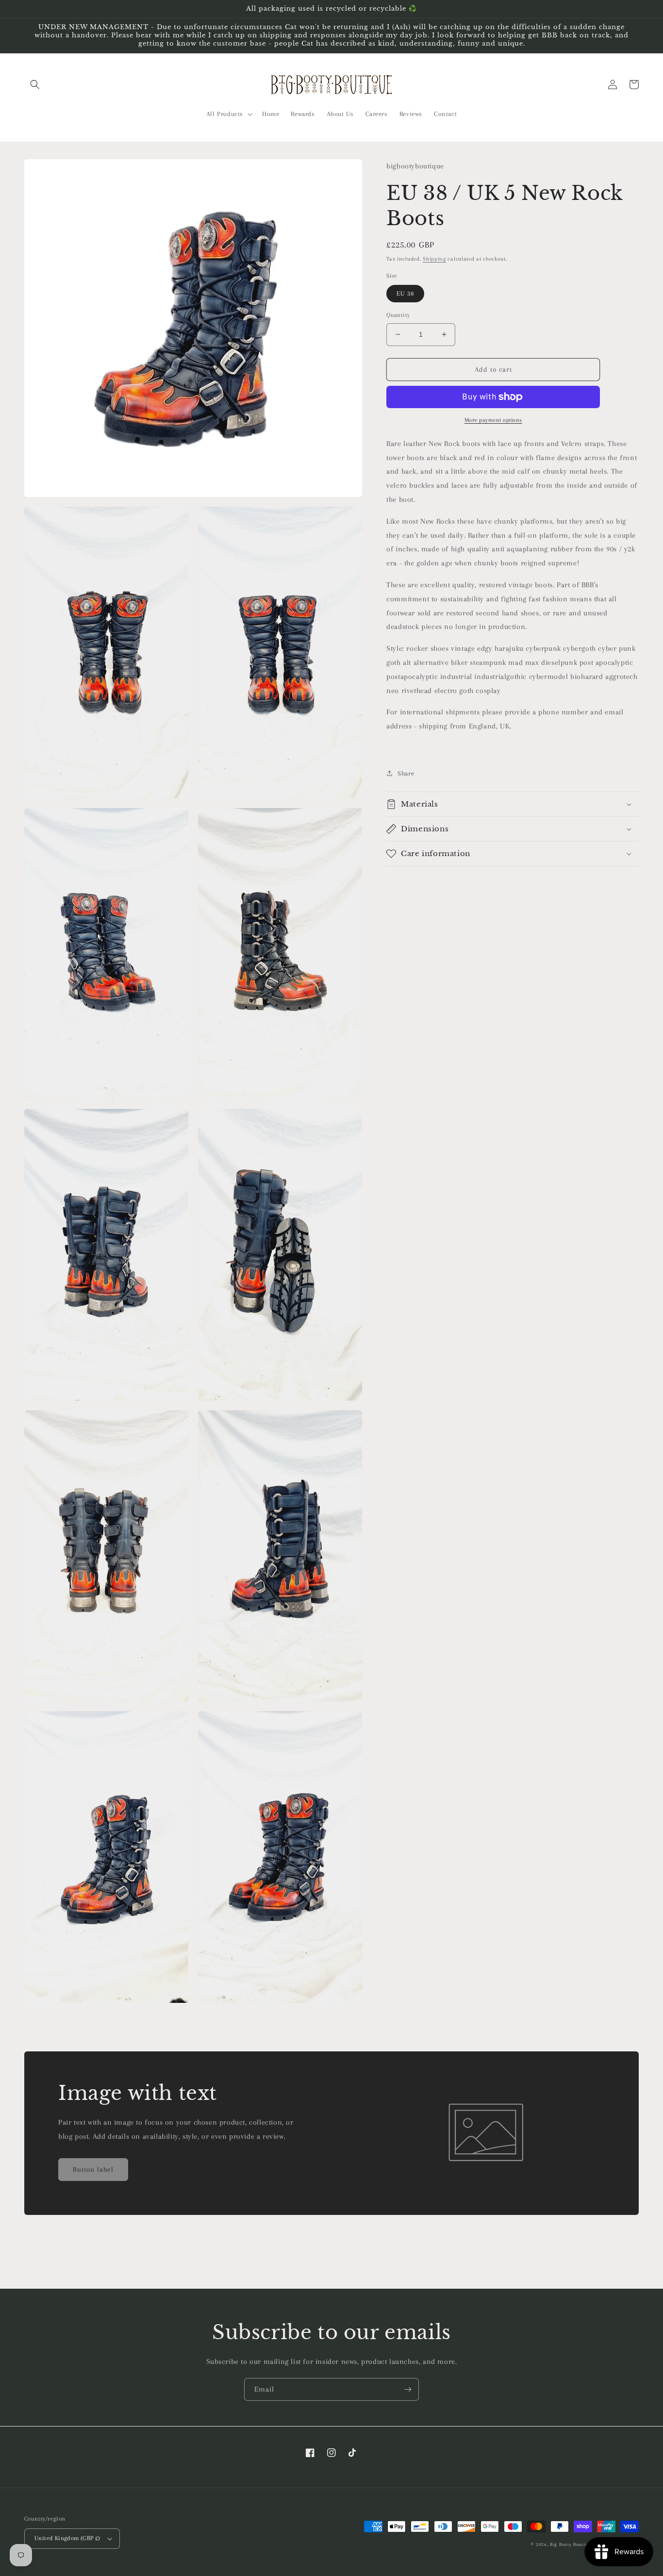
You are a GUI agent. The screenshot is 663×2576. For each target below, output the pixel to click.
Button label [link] (93, 2169)
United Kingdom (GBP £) (67, 2538)
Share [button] (406, 773)
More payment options (493, 420)
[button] (35, 84)
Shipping (434, 259)
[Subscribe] (408, 2389)
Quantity (398, 315)
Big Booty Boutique (572, 2544)
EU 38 (405, 293)
